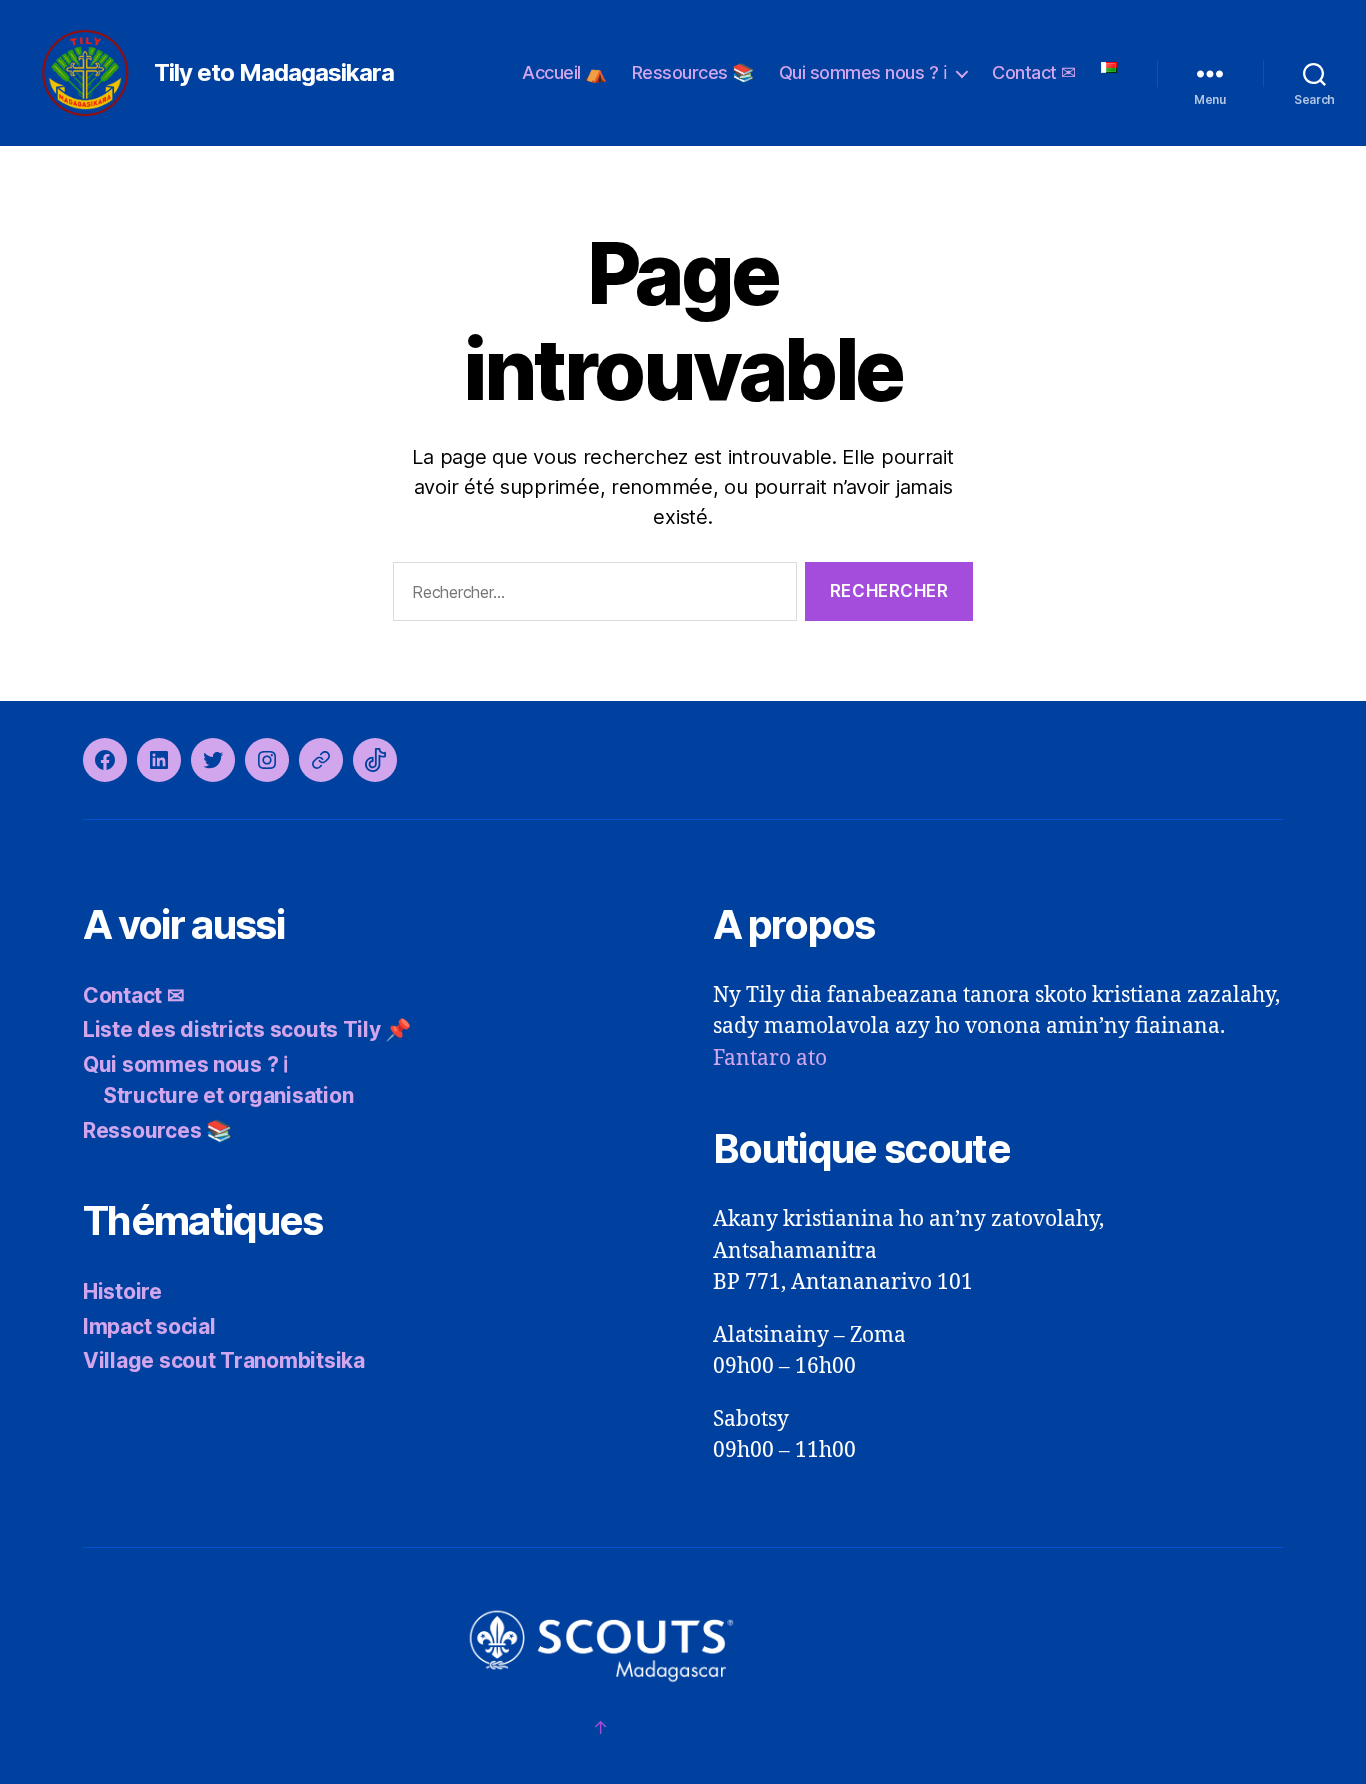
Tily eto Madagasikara (274, 73)
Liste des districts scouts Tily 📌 (247, 1029)
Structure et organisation (228, 1095)
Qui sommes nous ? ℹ (863, 72)
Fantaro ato (770, 1058)
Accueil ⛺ (564, 72)
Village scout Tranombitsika (224, 1360)
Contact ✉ (1034, 72)
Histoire (122, 1291)
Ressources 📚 (693, 72)
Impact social (149, 1326)
